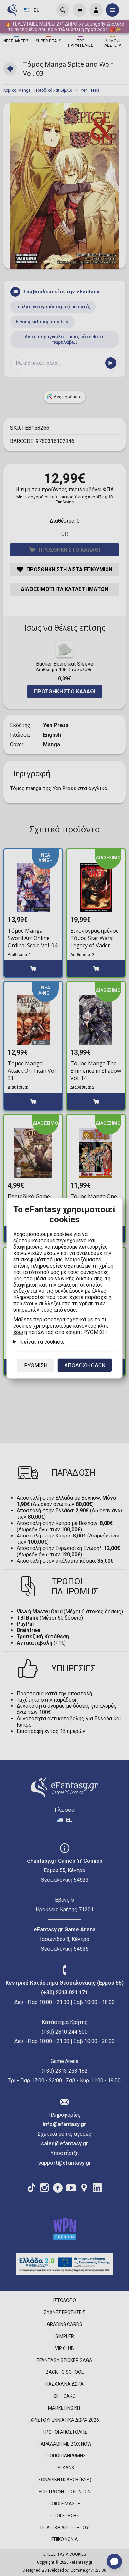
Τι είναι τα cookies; (41, 1341)
